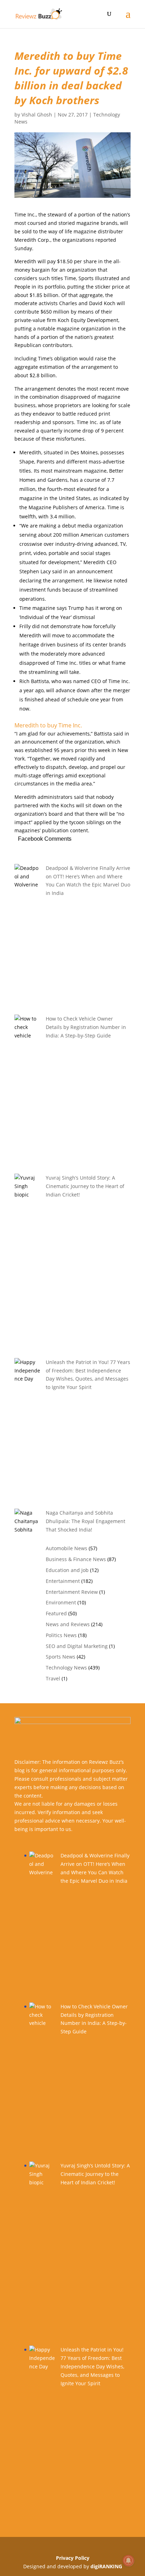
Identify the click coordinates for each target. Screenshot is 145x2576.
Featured (56, 1613)
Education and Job (67, 1570)
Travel (53, 1678)
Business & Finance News (76, 1559)
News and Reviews (68, 1624)
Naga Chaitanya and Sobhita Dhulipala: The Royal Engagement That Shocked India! (86, 1521)
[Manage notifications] (128, 2561)
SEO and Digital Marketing (77, 1646)
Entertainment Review (72, 1592)
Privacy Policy (73, 2558)
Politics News (61, 1635)
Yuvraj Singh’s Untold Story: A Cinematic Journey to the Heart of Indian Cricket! (85, 1186)
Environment (61, 1602)
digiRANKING (106, 2566)
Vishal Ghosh (37, 115)
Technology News (66, 1668)
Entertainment (63, 1581)
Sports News (61, 1657)
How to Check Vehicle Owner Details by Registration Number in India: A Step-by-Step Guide (86, 1027)
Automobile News (67, 1548)
